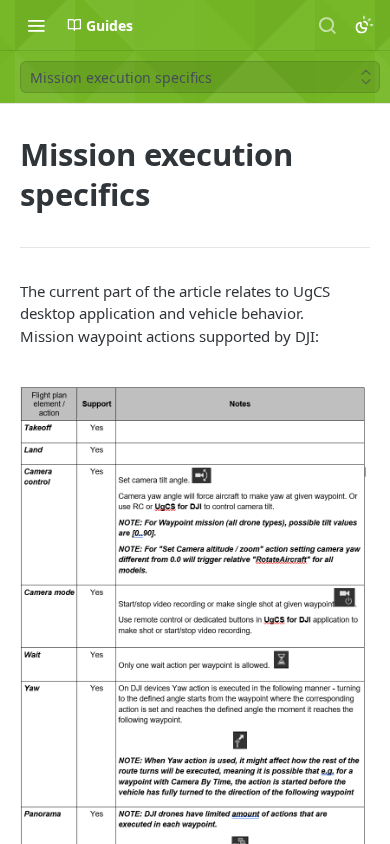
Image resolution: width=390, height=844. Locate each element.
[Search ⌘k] (327, 25)
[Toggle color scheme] (364, 25)
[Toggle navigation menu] (36, 25)
